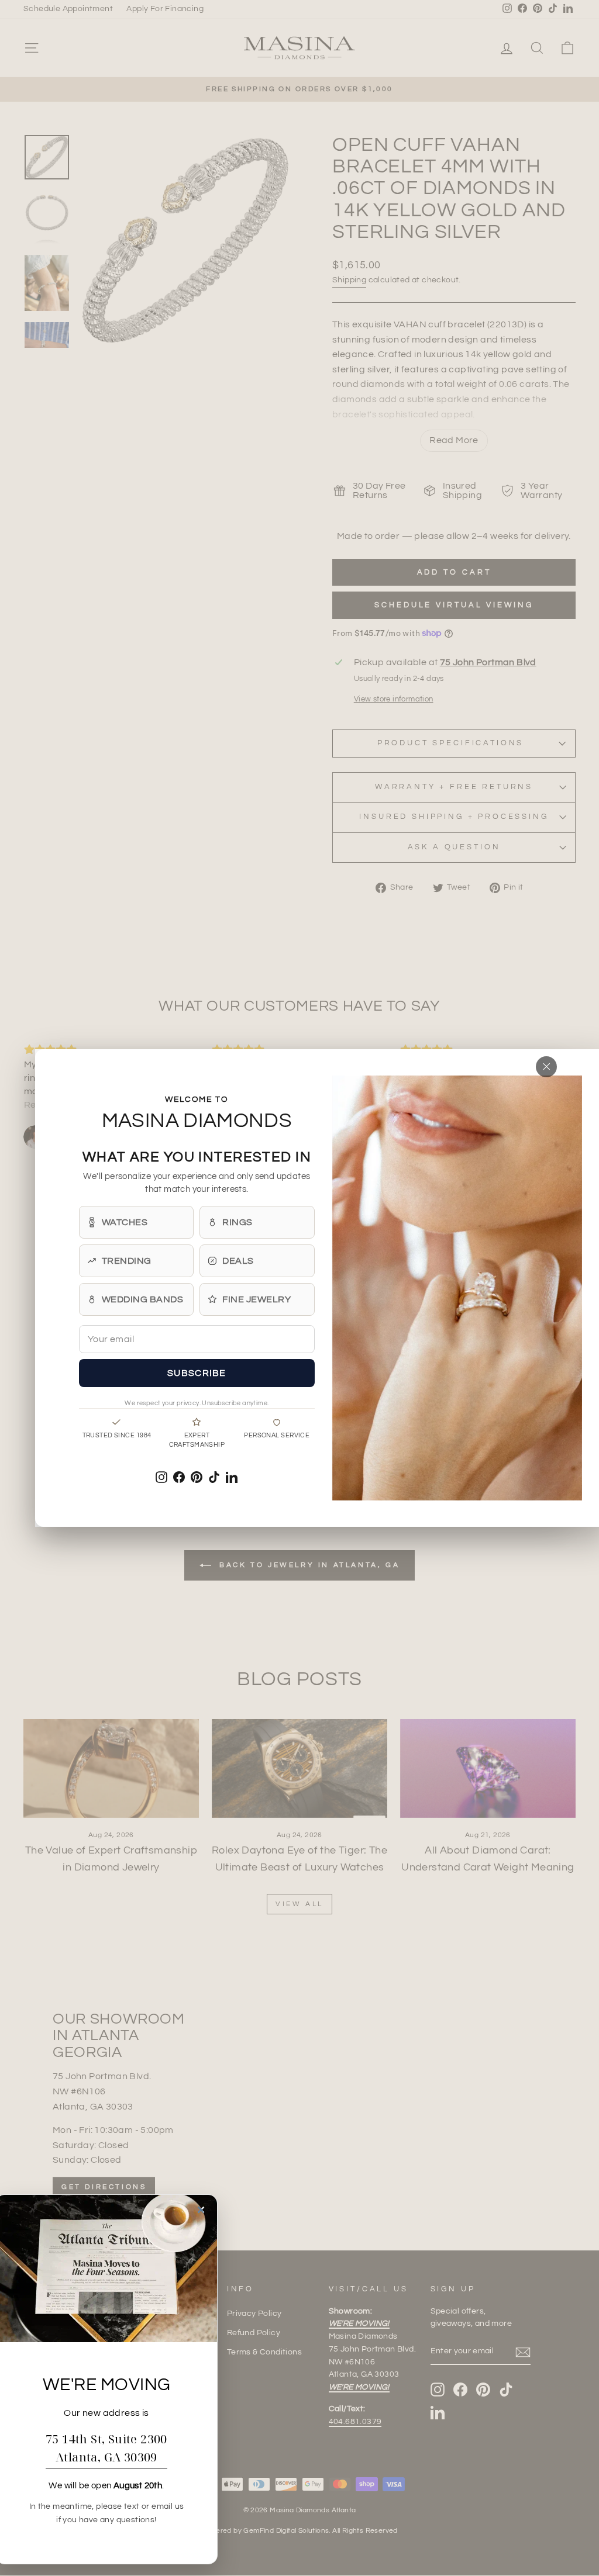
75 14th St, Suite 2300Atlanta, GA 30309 (106, 2448)
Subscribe (197, 1373)
